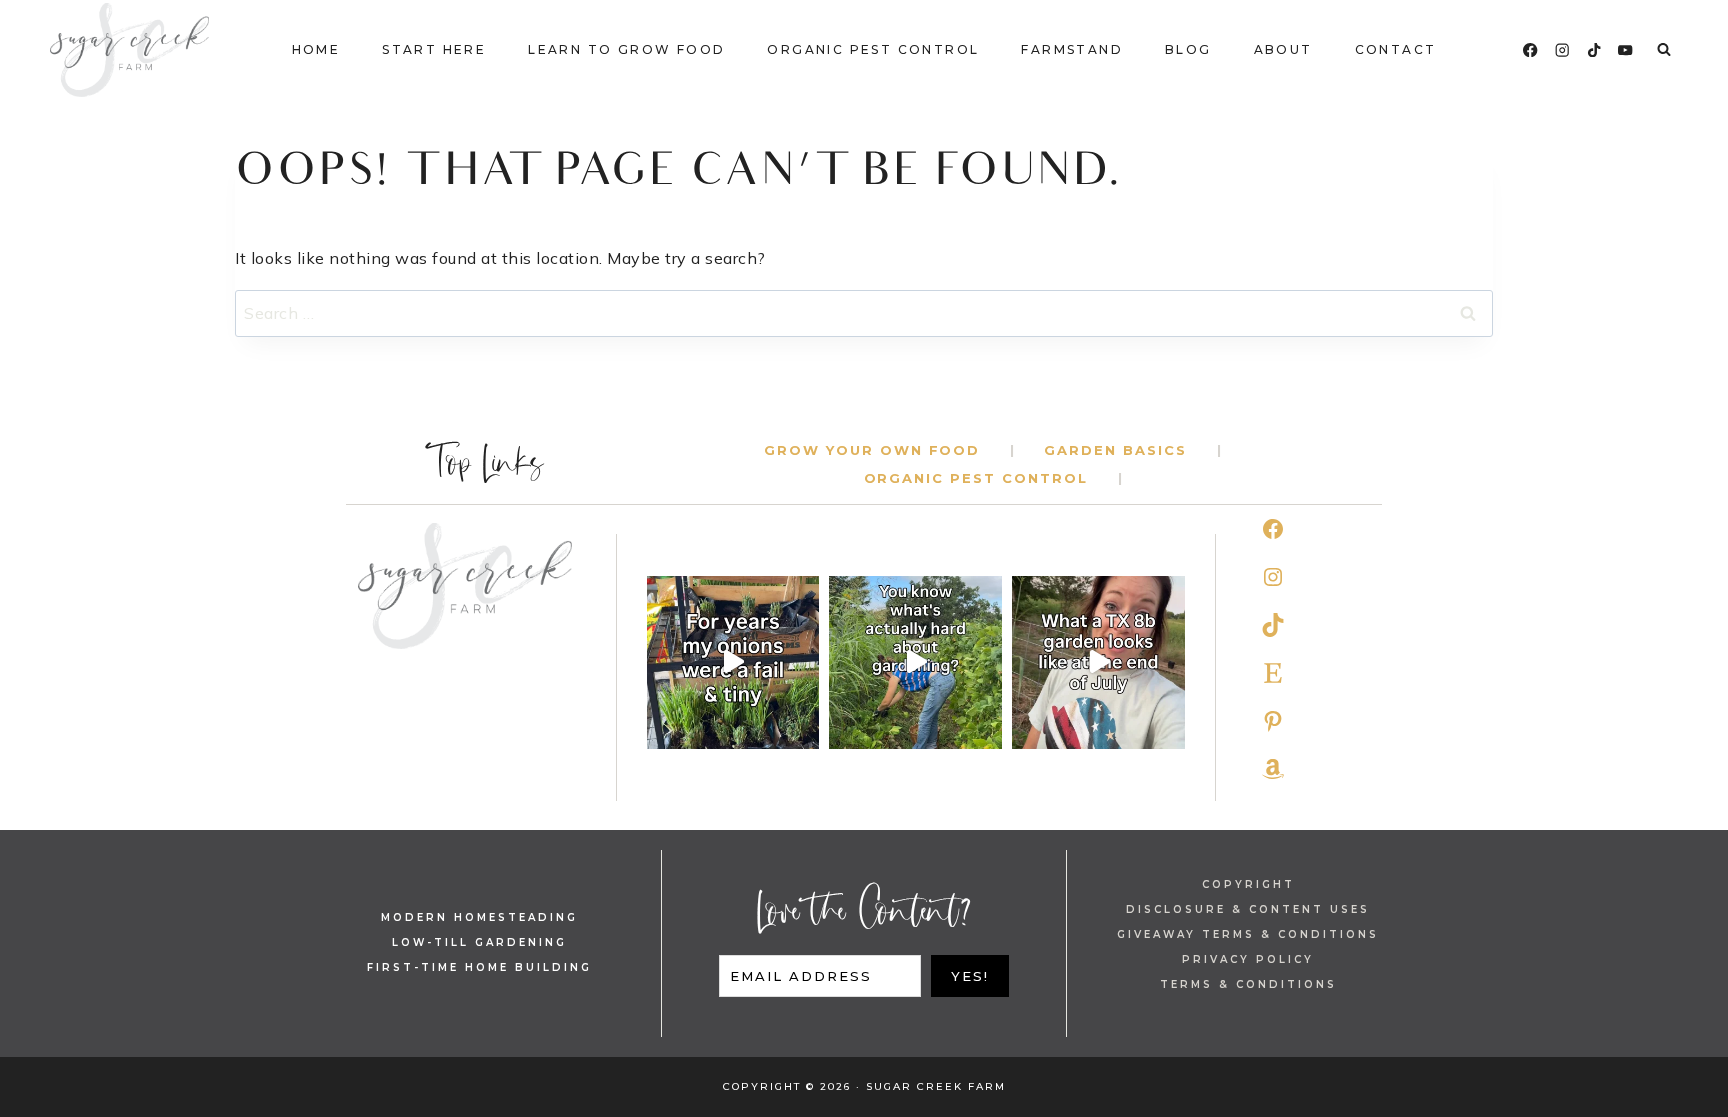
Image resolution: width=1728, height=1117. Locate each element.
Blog (1188, 49)
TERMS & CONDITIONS (1248, 984)
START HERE (434, 49)
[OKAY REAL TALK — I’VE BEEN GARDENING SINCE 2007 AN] (915, 662)
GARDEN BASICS (1115, 450)
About (1283, 49)
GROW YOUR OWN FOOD (872, 450)
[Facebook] (1530, 50)
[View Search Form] (1664, 50)
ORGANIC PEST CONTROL (976, 478)
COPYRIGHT (1248, 884)
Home (316, 49)
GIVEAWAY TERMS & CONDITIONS (1248, 934)
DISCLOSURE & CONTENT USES (1248, 909)
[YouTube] (1625, 50)
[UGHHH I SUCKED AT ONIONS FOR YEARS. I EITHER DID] (733, 662)
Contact (1396, 49)
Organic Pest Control (873, 49)
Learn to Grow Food (626, 49)
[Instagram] (1562, 50)
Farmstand (1072, 49)
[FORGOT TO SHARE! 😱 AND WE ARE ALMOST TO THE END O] (1098, 662)
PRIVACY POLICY (1248, 959)
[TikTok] (1594, 50)
